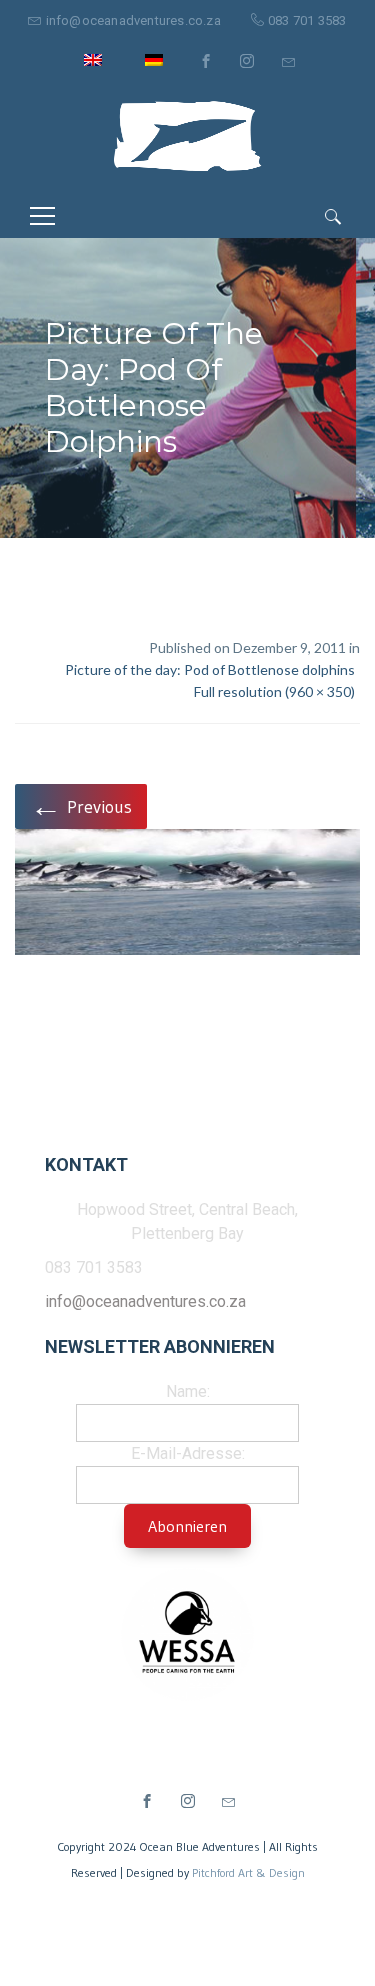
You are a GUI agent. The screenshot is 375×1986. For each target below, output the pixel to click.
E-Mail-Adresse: (188, 1453)
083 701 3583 (307, 20)
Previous (81, 805)
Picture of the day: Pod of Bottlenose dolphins (210, 669)
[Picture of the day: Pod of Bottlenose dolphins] (187, 895)
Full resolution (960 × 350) (274, 691)
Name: (188, 1391)
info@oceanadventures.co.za (133, 20)
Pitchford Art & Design (248, 1872)
